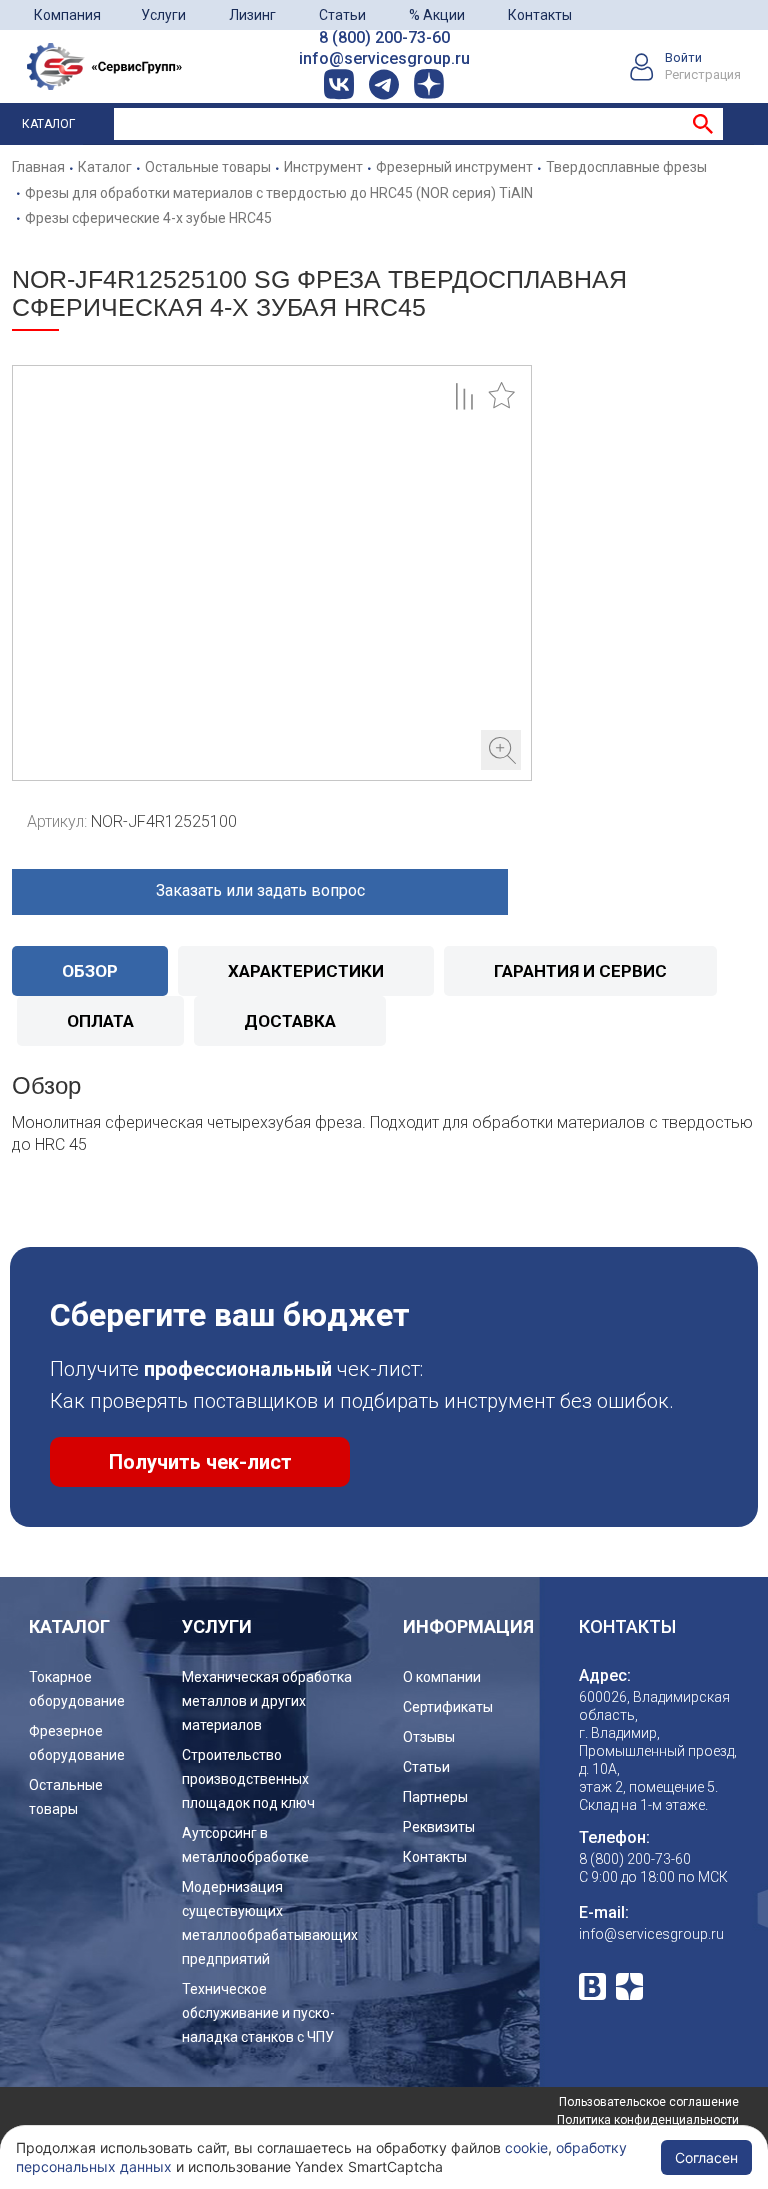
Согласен (706, 2157)
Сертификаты (448, 1707)
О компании (442, 1677)
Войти (683, 57)
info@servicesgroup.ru (384, 58)
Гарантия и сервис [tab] (580, 971)
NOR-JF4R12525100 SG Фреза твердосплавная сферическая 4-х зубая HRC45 (272, 573)
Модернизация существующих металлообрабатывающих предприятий (270, 1923)
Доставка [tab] (290, 1021)
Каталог (48, 124)
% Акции (437, 15)
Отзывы (429, 1737)
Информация (468, 1626)
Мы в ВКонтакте (592, 1986)
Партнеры (435, 1797)
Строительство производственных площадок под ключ (248, 1779)
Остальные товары (66, 1797)
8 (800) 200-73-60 (384, 37)
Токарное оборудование (77, 1689)
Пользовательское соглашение (649, 2102)
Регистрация (703, 74)
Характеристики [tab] (306, 971)
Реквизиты (439, 1827)
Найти (703, 124)
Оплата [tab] (100, 1021)
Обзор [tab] (90, 971)
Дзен (629, 1986)
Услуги (163, 15)
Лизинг (252, 15)
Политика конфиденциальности (648, 2120)
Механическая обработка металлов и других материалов (267, 1701)
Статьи (342, 15)
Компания (67, 15)
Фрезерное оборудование (77, 1743)
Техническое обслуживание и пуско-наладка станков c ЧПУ (258, 2013)
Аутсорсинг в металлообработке (245, 1845)
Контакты (540, 15)
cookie (526, 2147)
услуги (217, 1626)
